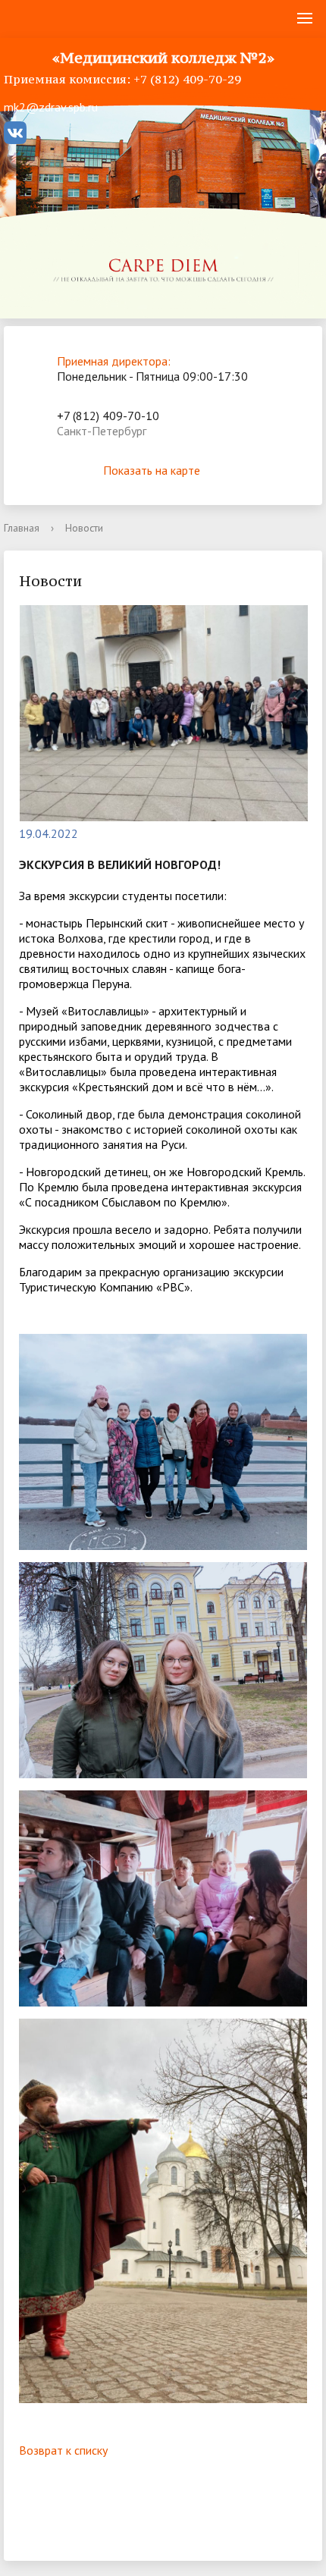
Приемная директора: (114, 361)
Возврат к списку (63, 2450)
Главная (22, 528)
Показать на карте (152, 470)
